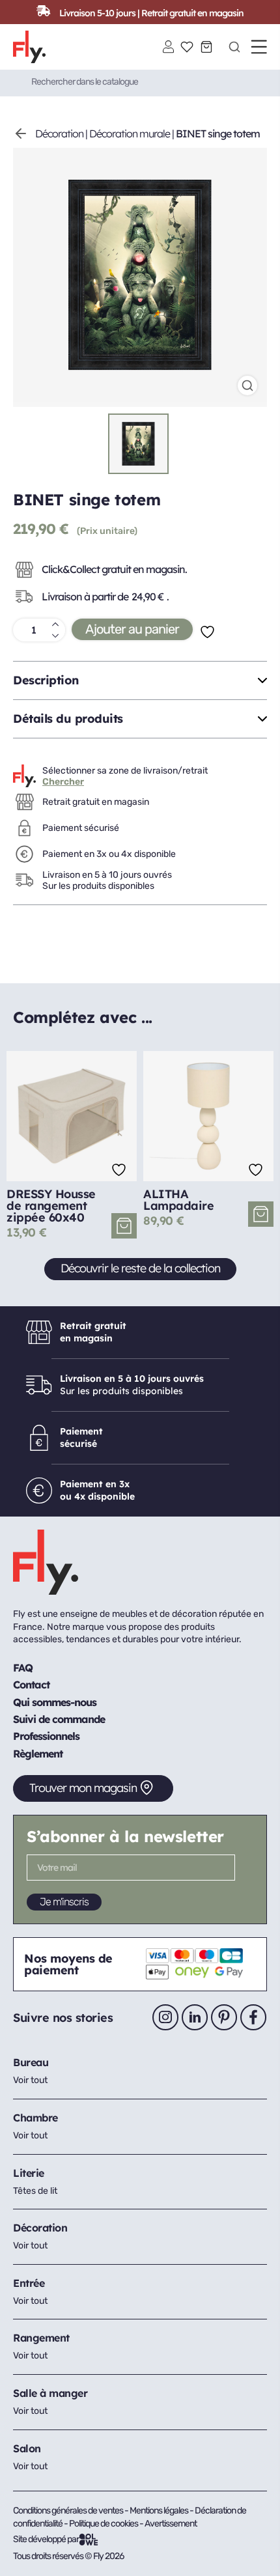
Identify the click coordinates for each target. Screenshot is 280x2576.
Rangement (41, 2338)
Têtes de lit (35, 2191)
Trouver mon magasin (83, 1788)
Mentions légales (160, 2511)
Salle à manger (50, 2393)
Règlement (38, 1754)
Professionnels (46, 1736)
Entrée (29, 2283)
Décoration (59, 133)
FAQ (23, 1668)
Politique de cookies (104, 2524)
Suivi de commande (59, 1719)
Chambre (35, 2118)
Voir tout (30, 2080)
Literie (29, 2173)
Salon (27, 2448)
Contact (31, 1685)
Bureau (31, 2062)
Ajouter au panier (132, 629)
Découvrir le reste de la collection (140, 1268)
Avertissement (171, 2524)
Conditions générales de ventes (68, 2511)
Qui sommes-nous (55, 1702)
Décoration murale (130, 133)
